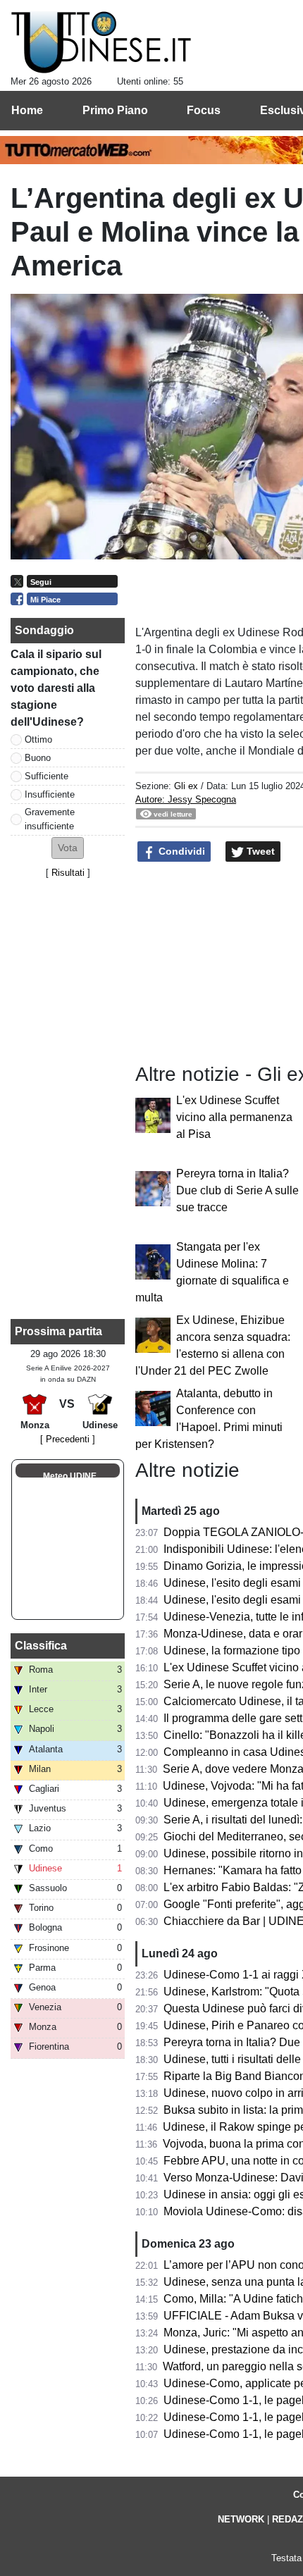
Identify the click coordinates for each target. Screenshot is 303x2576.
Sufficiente (47, 776)
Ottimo (38, 739)
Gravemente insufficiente (50, 819)
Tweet (259, 851)
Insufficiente (50, 794)
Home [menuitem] (27, 110)
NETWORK (241, 2519)
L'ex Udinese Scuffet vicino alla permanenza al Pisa (234, 1117)
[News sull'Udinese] (101, 43)
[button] (68, 848)
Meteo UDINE (70, 1476)
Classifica (41, 1646)
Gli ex (186, 786)
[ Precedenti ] (68, 1439)
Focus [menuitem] (204, 110)
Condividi (180, 851)
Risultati (68, 873)
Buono (38, 758)
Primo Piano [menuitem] (115, 110)
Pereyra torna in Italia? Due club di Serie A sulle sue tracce (237, 1190)
